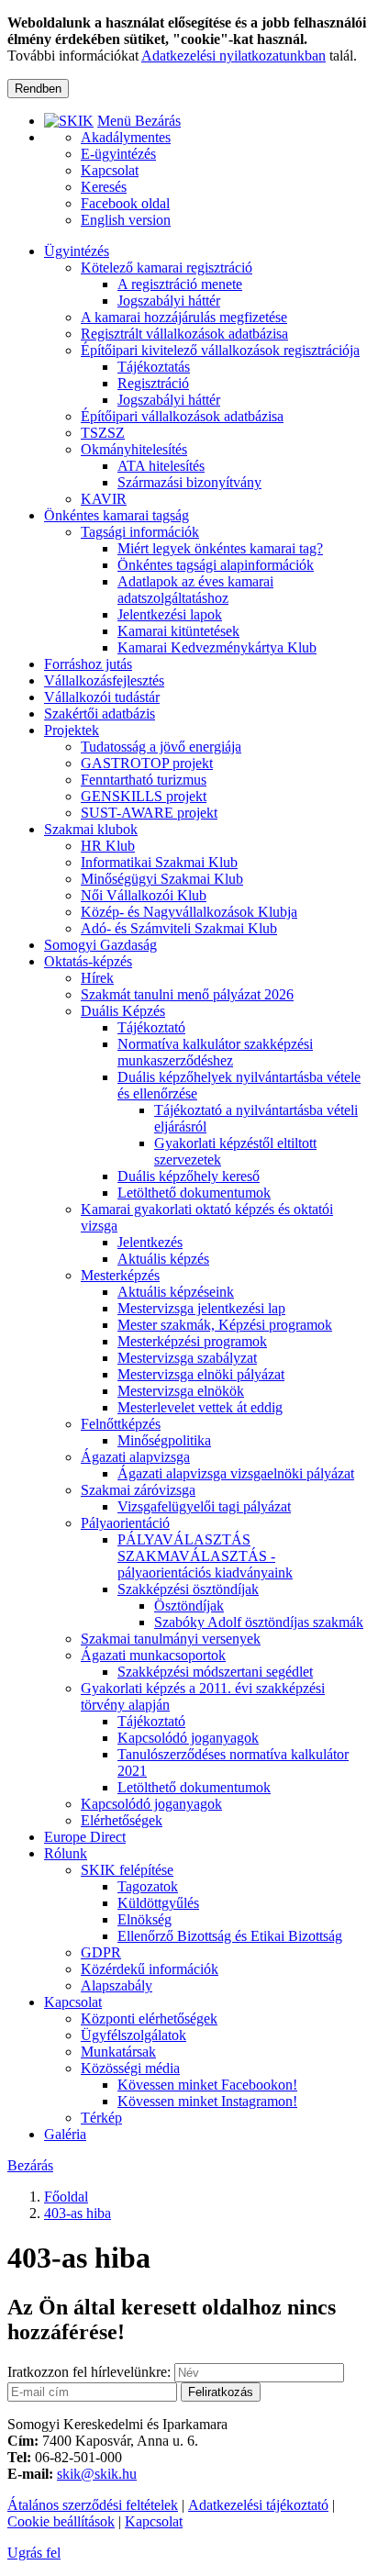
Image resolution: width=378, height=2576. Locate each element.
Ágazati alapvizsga (135, 1457)
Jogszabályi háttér (169, 301)
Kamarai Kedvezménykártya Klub (217, 647)
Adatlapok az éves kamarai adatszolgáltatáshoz (195, 590)
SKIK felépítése (127, 1870)
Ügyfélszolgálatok (133, 2035)
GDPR (101, 1952)
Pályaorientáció (125, 1523)
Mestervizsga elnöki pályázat (201, 1374)
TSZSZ (103, 433)
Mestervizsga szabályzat (187, 1358)
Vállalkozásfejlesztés (104, 680)
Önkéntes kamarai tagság (117, 515)
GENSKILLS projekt (144, 796)
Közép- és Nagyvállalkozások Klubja (189, 912)
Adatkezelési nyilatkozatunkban (233, 56)
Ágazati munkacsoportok (153, 1655)
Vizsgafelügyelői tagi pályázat (204, 1506)
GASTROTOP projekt (147, 763)
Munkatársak (118, 2052)
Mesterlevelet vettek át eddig (200, 1407)
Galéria (65, 2134)
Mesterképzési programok (192, 1341)
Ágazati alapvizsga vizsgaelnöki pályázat (236, 1473)
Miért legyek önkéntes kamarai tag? (220, 548)
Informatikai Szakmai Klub (159, 862)
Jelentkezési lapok (170, 614)
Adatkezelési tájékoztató (258, 2505)
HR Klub (108, 846)
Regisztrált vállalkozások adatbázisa (184, 334)
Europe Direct (85, 1837)
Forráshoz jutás (88, 664)
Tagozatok (148, 1886)
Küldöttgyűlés (158, 1903)
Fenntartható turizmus (144, 780)
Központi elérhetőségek (149, 2018)
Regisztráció (153, 383)
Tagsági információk (140, 532)
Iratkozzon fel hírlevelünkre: (89, 2372)
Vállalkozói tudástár (102, 697)
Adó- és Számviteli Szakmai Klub (179, 928)
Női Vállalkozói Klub (144, 895)
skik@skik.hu (97, 2474)
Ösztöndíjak (189, 1606)
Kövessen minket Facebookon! (207, 2085)
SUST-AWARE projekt (149, 813)
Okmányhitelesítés (134, 449)
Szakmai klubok (91, 829)
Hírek (97, 978)
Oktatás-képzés (88, 961)
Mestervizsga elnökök (181, 1391)
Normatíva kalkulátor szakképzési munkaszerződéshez (215, 1052)
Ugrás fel (34, 2553)
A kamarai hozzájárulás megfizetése (184, 317)
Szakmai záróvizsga (138, 1490)
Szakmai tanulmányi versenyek (171, 1639)
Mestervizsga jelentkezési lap (201, 1308)
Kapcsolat (73, 2002)
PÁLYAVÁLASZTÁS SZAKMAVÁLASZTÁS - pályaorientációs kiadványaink (205, 1556)
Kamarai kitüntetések (178, 631)
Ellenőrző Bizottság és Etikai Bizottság (230, 1936)
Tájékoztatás (154, 367)
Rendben (38, 89)
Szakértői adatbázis (100, 714)
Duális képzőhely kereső (189, 1176)
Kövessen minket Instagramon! (207, 2101)
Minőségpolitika (164, 1440)
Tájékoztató (151, 1027)
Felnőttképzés (121, 1424)
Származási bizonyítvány (189, 482)
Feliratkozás (221, 2392)
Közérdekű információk (150, 1969)
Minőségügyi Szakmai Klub (162, 879)
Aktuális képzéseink (176, 1292)
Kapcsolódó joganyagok (188, 1738)
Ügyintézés (77, 251)
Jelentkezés (150, 1242)
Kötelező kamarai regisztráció (167, 268)
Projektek (72, 730)
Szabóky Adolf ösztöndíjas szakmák (259, 1622)
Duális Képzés (123, 1011)
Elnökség (145, 1919)
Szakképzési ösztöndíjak (188, 1589)
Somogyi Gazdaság (100, 945)
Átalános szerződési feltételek (93, 2505)
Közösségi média (130, 2068)
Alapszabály (117, 1985)
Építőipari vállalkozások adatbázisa (182, 416)
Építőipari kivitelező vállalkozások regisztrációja (220, 350)
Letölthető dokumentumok (194, 1193)
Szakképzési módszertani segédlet (215, 1672)
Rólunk (66, 1853)
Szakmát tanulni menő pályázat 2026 (187, 994)
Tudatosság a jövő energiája (161, 747)
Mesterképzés (120, 1275)
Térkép (101, 2118)
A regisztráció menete (180, 284)
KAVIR (104, 499)
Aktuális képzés (163, 1259)
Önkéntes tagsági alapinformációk (216, 565)
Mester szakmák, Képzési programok (225, 1325)
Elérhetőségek (122, 1820)
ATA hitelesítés (161, 466)
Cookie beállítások (61, 2521)
